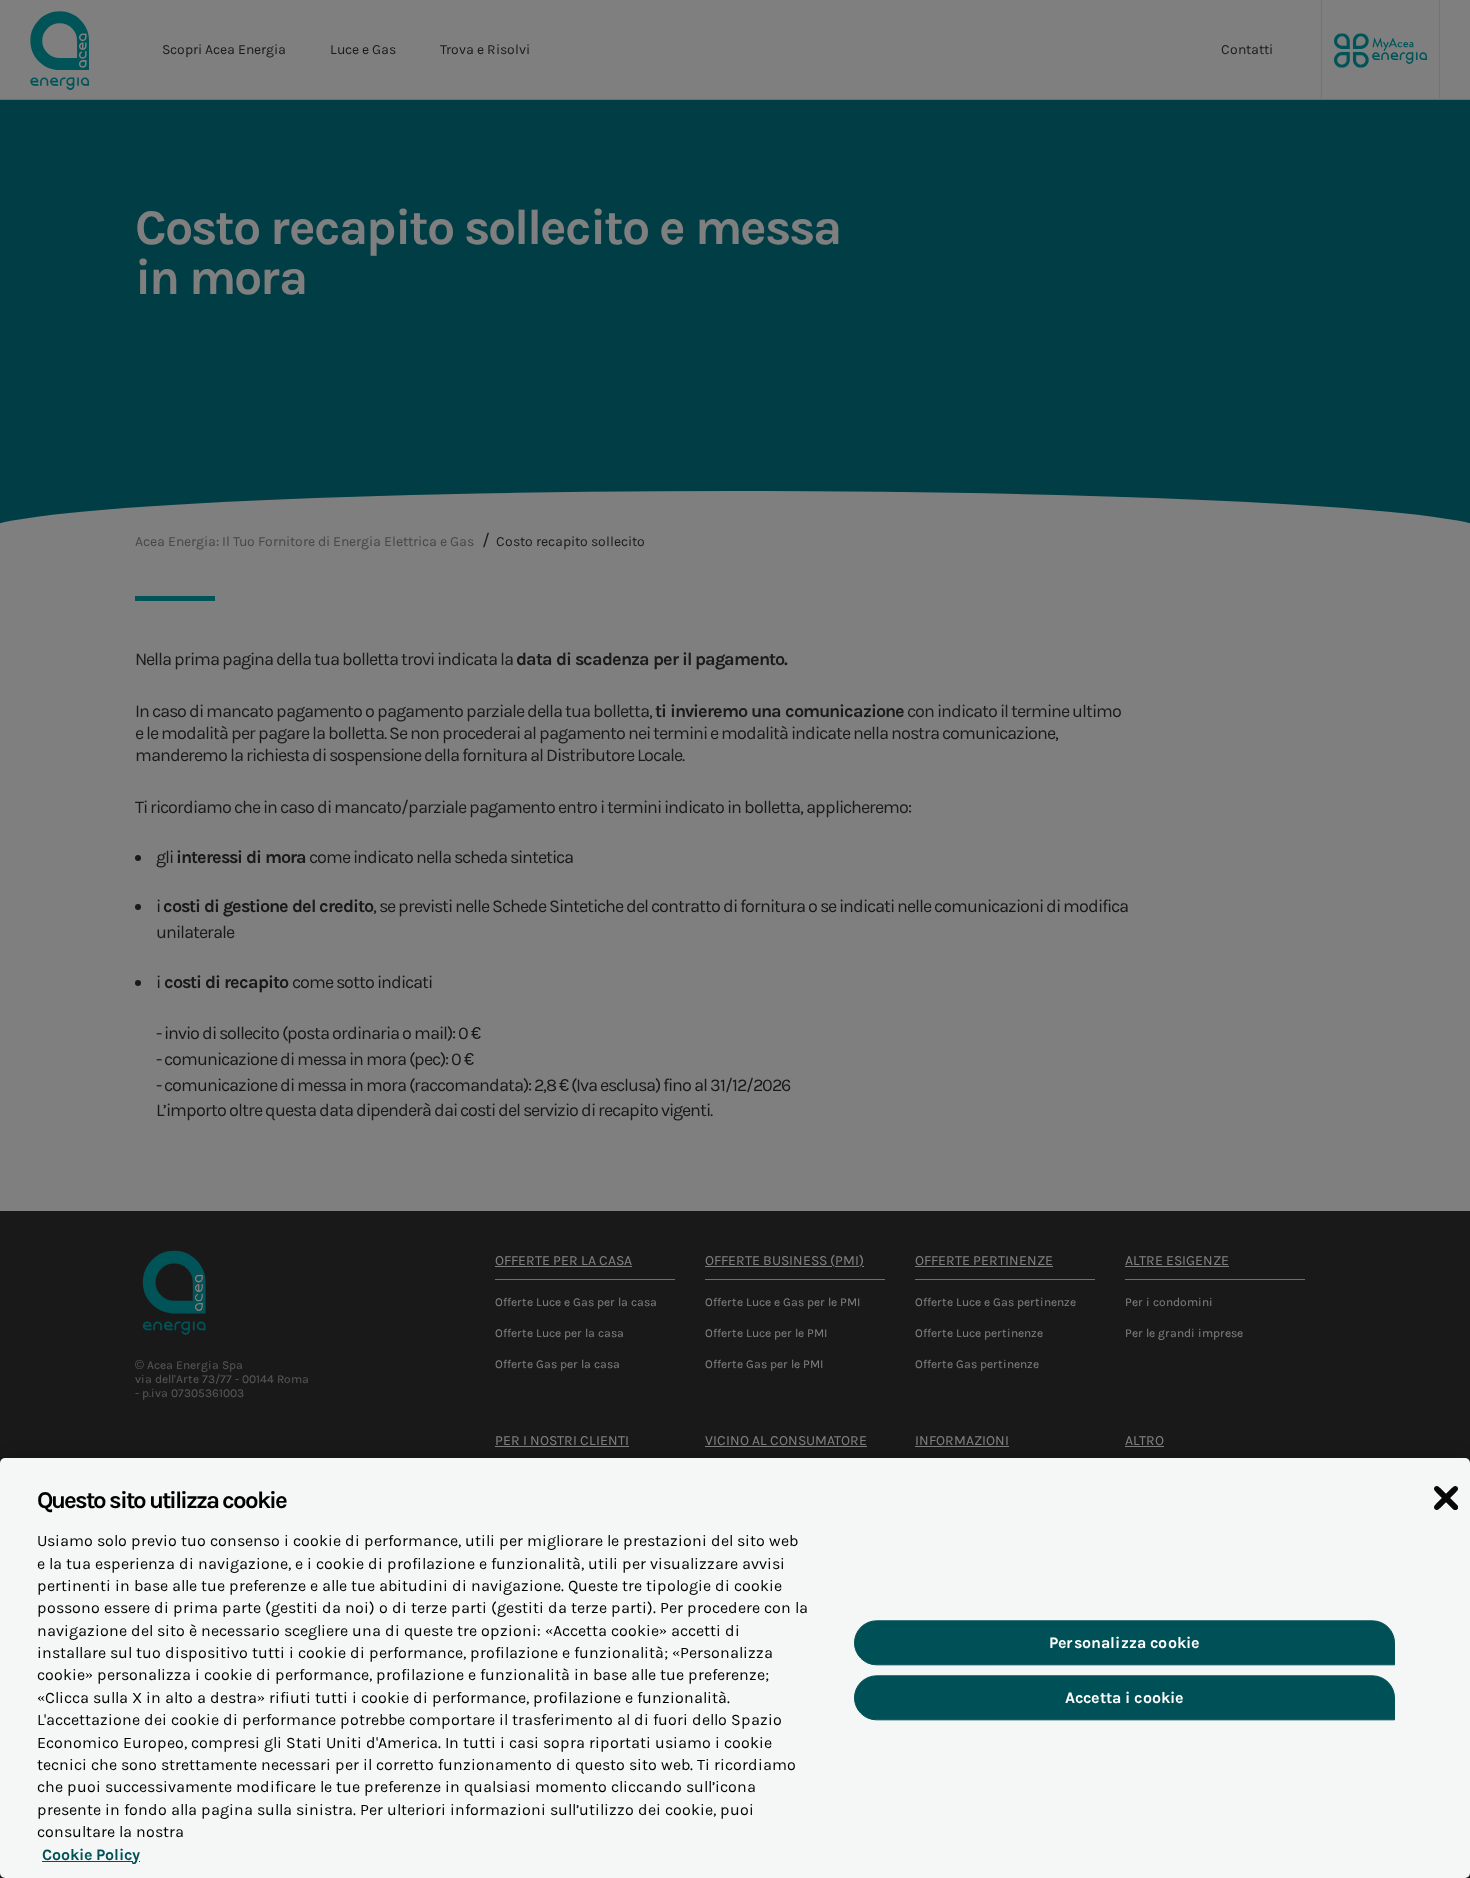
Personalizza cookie (1124, 1642)
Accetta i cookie (1124, 1698)
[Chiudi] (1446, 1498)
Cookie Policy (91, 1854)
